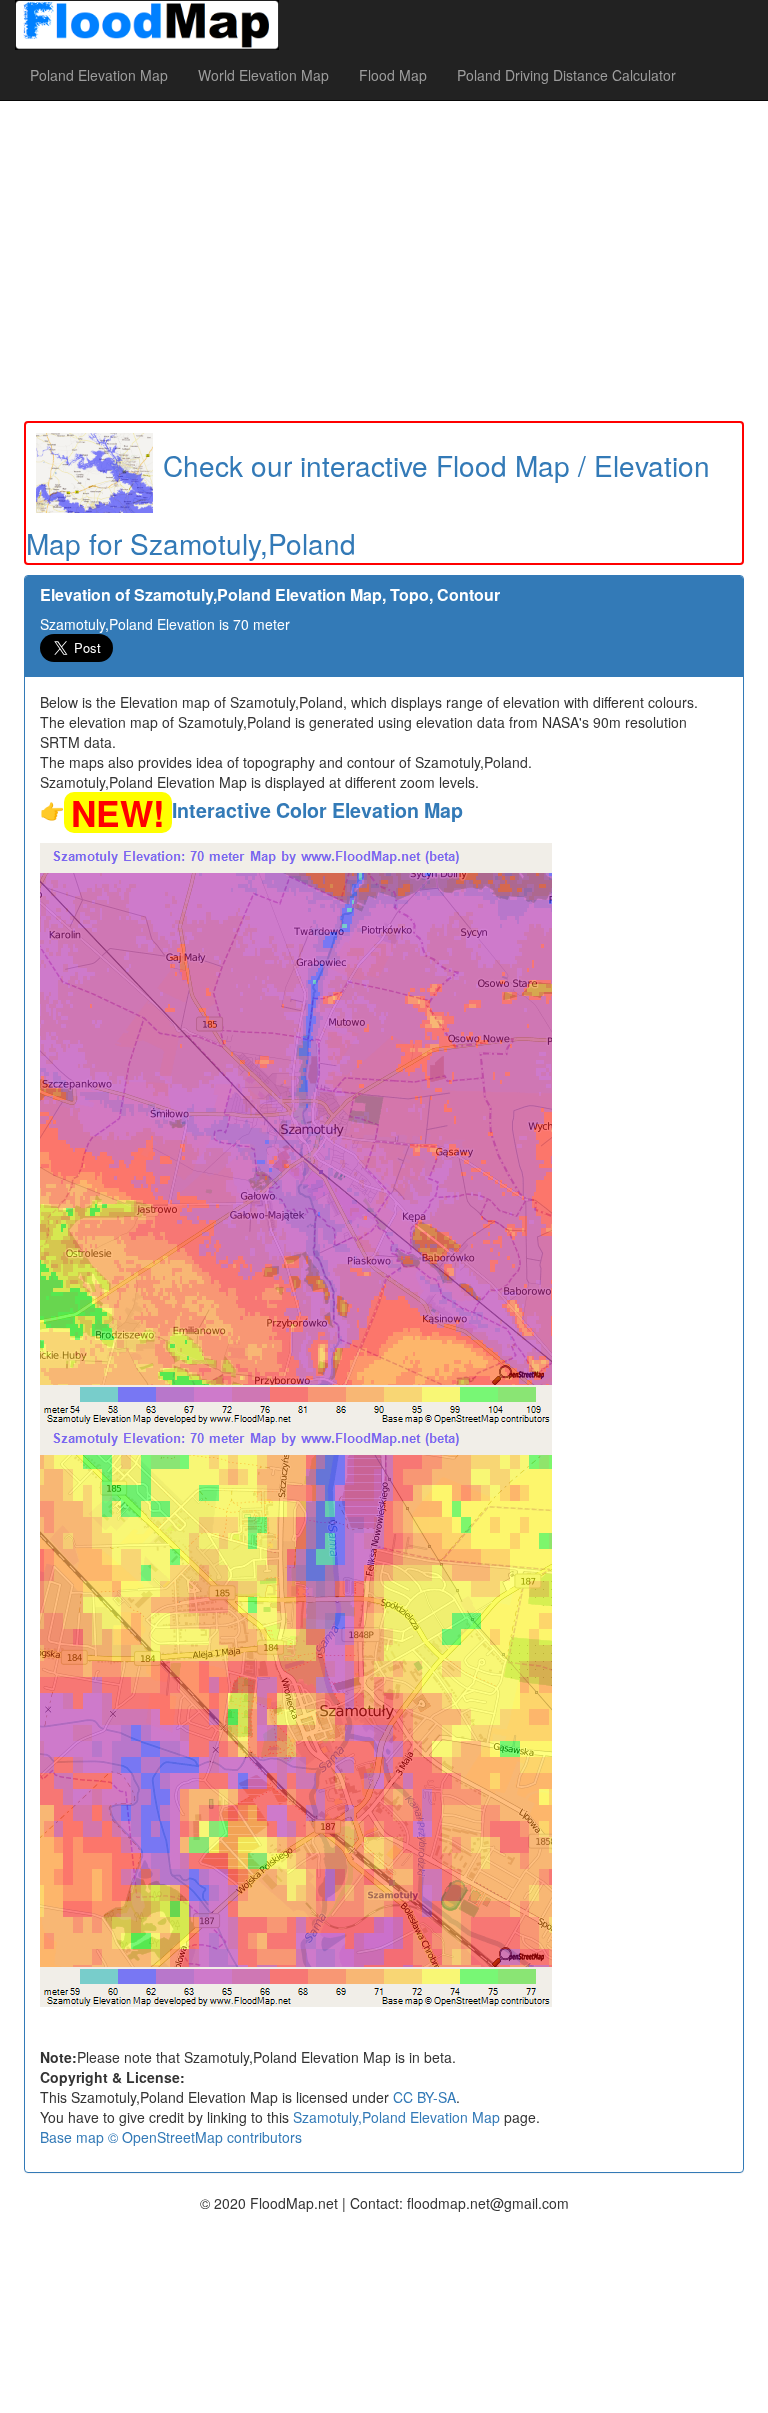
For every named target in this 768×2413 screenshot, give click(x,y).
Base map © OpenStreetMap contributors (171, 2137)
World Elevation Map (263, 75)
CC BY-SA (424, 2097)
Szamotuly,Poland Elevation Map (396, 2117)
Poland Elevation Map (99, 75)
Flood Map (393, 75)
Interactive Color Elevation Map (317, 810)
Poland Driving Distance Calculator (566, 75)
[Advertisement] (384, 261)
